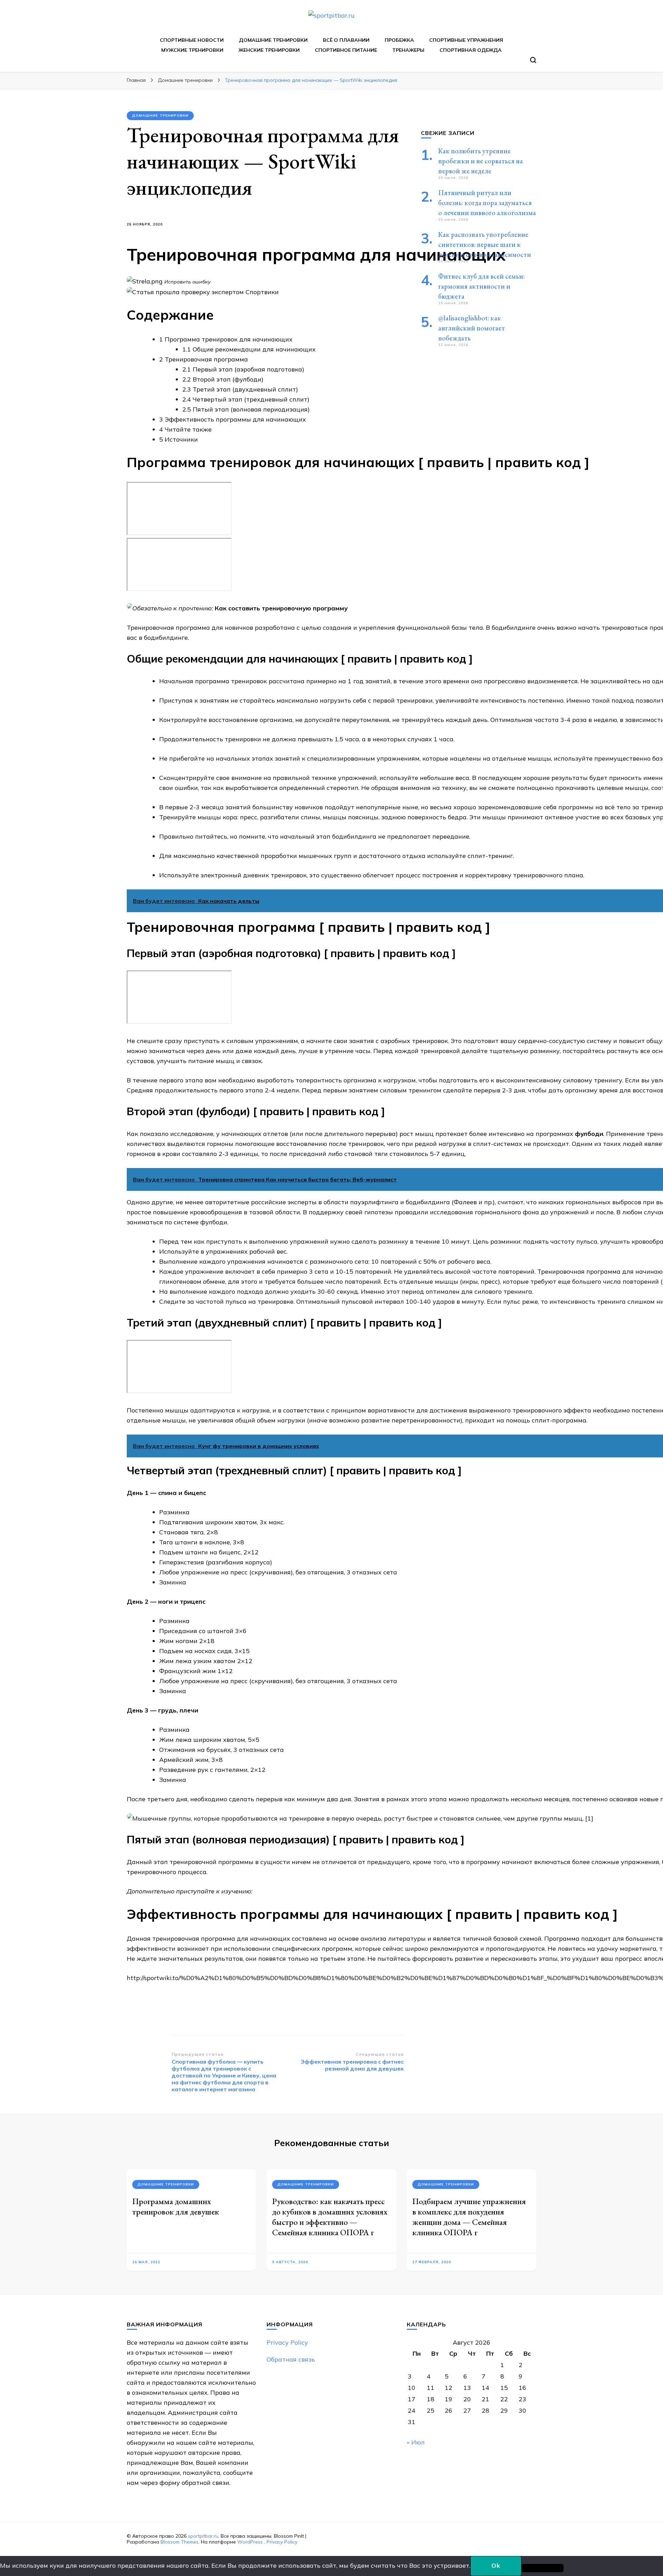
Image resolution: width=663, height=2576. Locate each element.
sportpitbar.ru (203, 2536)
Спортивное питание (346, 50)
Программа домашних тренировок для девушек (176, 2206)
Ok (496, 2565)
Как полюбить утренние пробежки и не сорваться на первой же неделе (481, 161)
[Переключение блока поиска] (533, 60)
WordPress (250, 2542)
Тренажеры (408, 50)
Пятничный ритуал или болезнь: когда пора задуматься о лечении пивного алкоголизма (487, 203)
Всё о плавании (346, 40)
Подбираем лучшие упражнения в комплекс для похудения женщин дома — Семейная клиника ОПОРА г (469, 2217)
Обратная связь (291, 2359)
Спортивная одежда (471, 50)
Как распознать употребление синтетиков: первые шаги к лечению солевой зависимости (485, 244)
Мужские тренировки (192, 50)
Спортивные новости (192, 40)
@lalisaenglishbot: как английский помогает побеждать (472, 328)
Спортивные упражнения (466, 40)
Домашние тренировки (273, 40)
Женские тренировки (269, 50)
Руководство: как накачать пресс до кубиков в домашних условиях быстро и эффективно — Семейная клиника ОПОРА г (330, 2217)
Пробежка (399, 40)
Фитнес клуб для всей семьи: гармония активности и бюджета (481, 286)
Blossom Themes (180, 2542)
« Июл (416, 2442)
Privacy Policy (287, 2342)
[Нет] (542, 2568)
